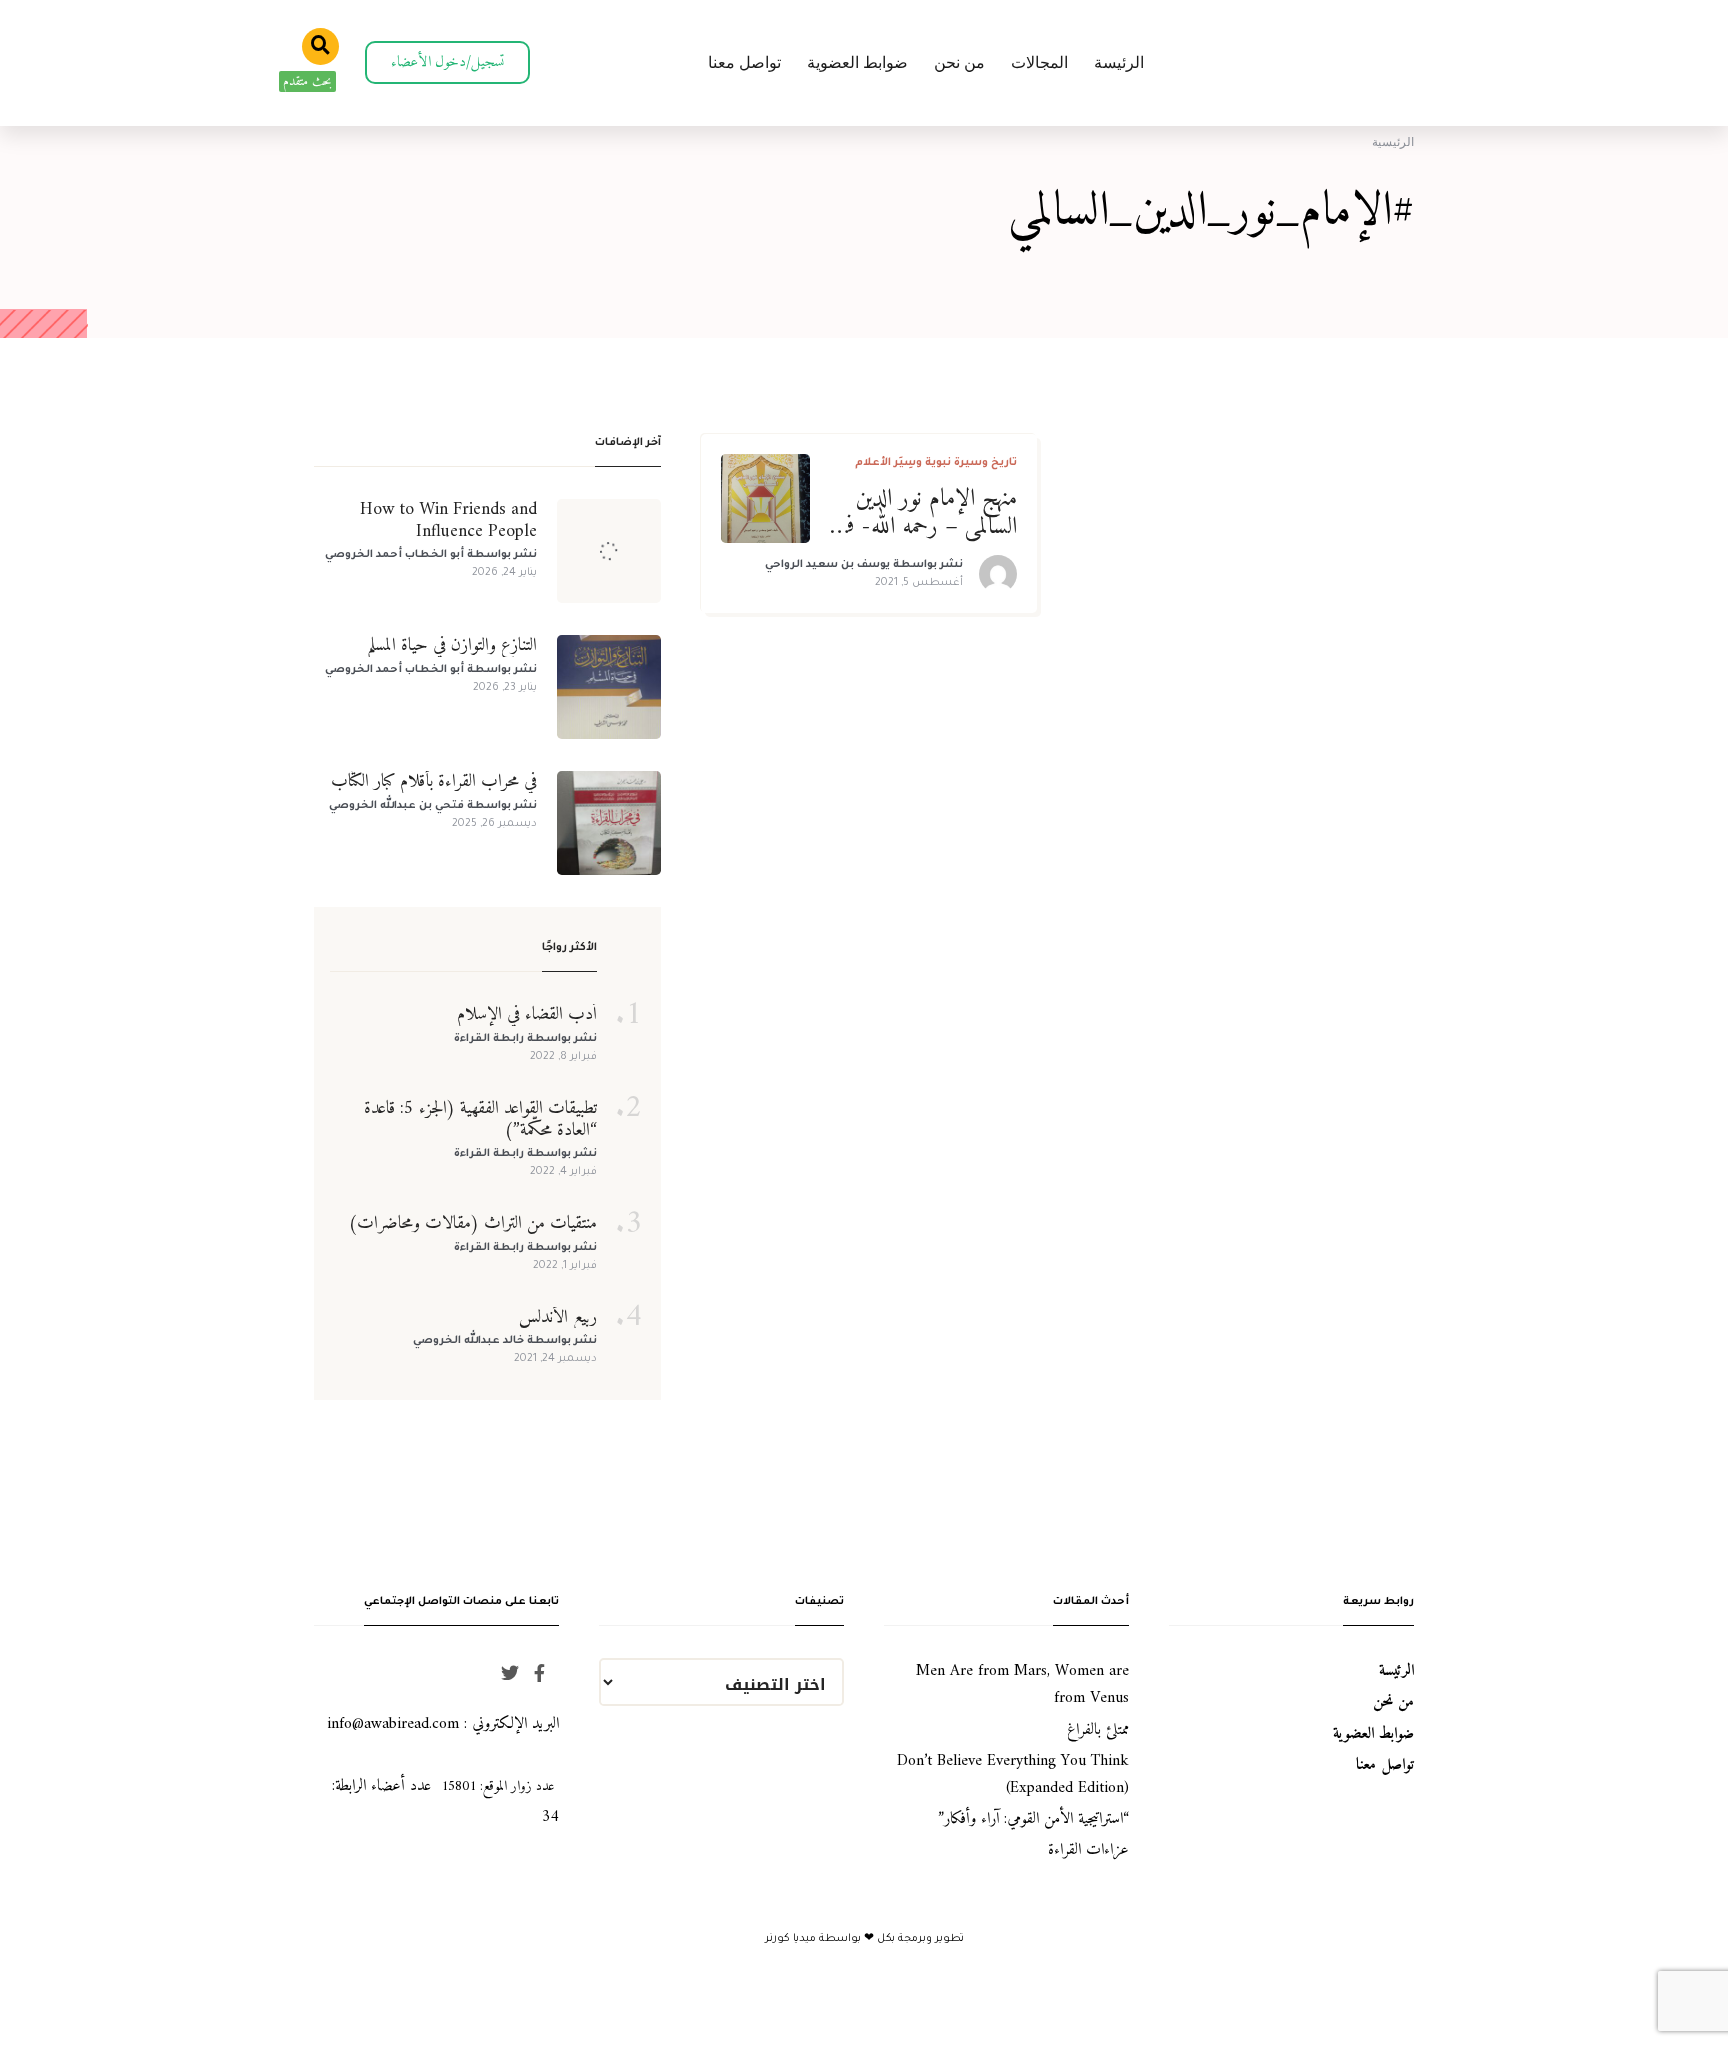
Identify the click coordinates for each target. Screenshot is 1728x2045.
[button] (447, 62)
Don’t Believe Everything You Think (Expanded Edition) (1013, 1774)
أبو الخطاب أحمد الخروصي (394, 555)
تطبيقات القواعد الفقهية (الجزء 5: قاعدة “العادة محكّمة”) (480, 1119)
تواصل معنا (744, 62)
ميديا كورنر (792, 1939)
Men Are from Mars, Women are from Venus (1022, 1684)
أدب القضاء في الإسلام (527, 1015)
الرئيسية (1393, 141)
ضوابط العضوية (857, 62)
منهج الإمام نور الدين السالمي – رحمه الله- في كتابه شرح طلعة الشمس (927, 514)
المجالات (1039, 62)
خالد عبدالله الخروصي (468, 1341)
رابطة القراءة (489, 1039)
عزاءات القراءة (1088, 1850)
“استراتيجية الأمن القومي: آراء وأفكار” (1033, 1819)
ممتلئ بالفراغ (1098, 1730)
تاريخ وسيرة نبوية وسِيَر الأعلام (936, 463)
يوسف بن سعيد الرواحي (827, 565)
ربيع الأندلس (558, 1318)
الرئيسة (1119, 62)
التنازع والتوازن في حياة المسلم (452, 646)
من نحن (959, 62)
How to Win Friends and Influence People (448, 520)
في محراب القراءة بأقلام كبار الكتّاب (434, 782)
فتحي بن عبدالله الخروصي (396, 806)
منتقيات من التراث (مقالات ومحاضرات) (472, 1224)
